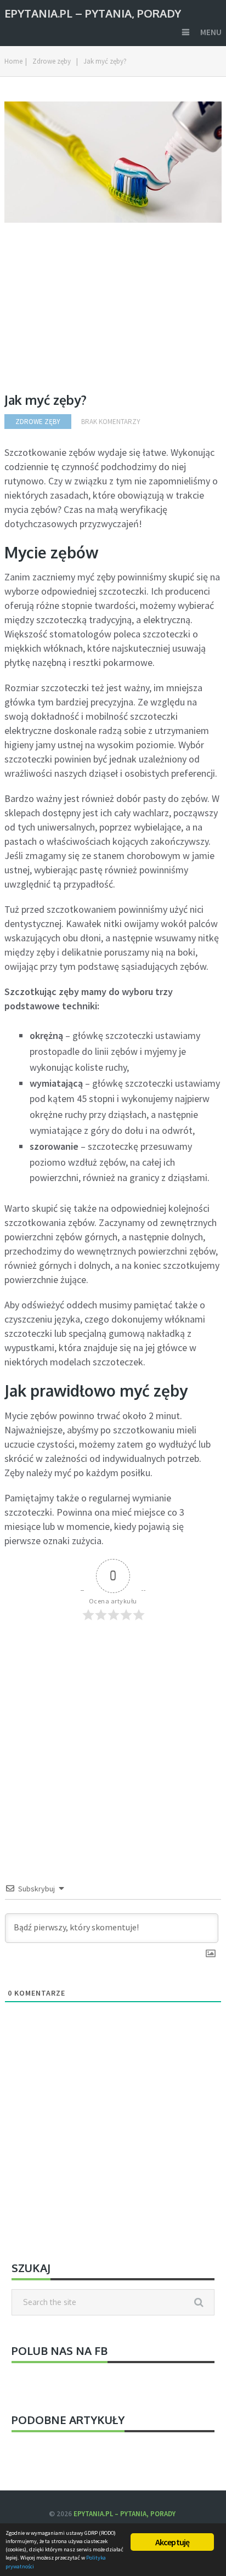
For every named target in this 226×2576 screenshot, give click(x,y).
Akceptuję (173, 2542)
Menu (211, 32)
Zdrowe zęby (52, 61)
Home (13, 61)
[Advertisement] (97, 316)
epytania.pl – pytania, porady (93, 12)
